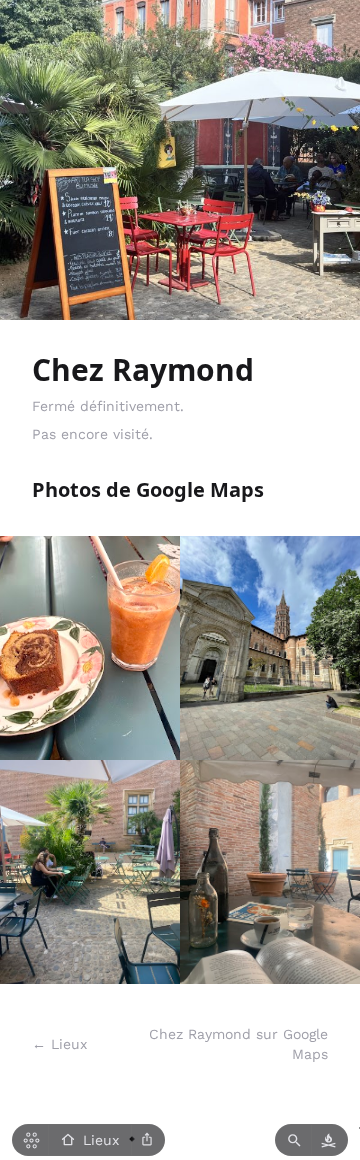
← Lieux (59, 1044)
